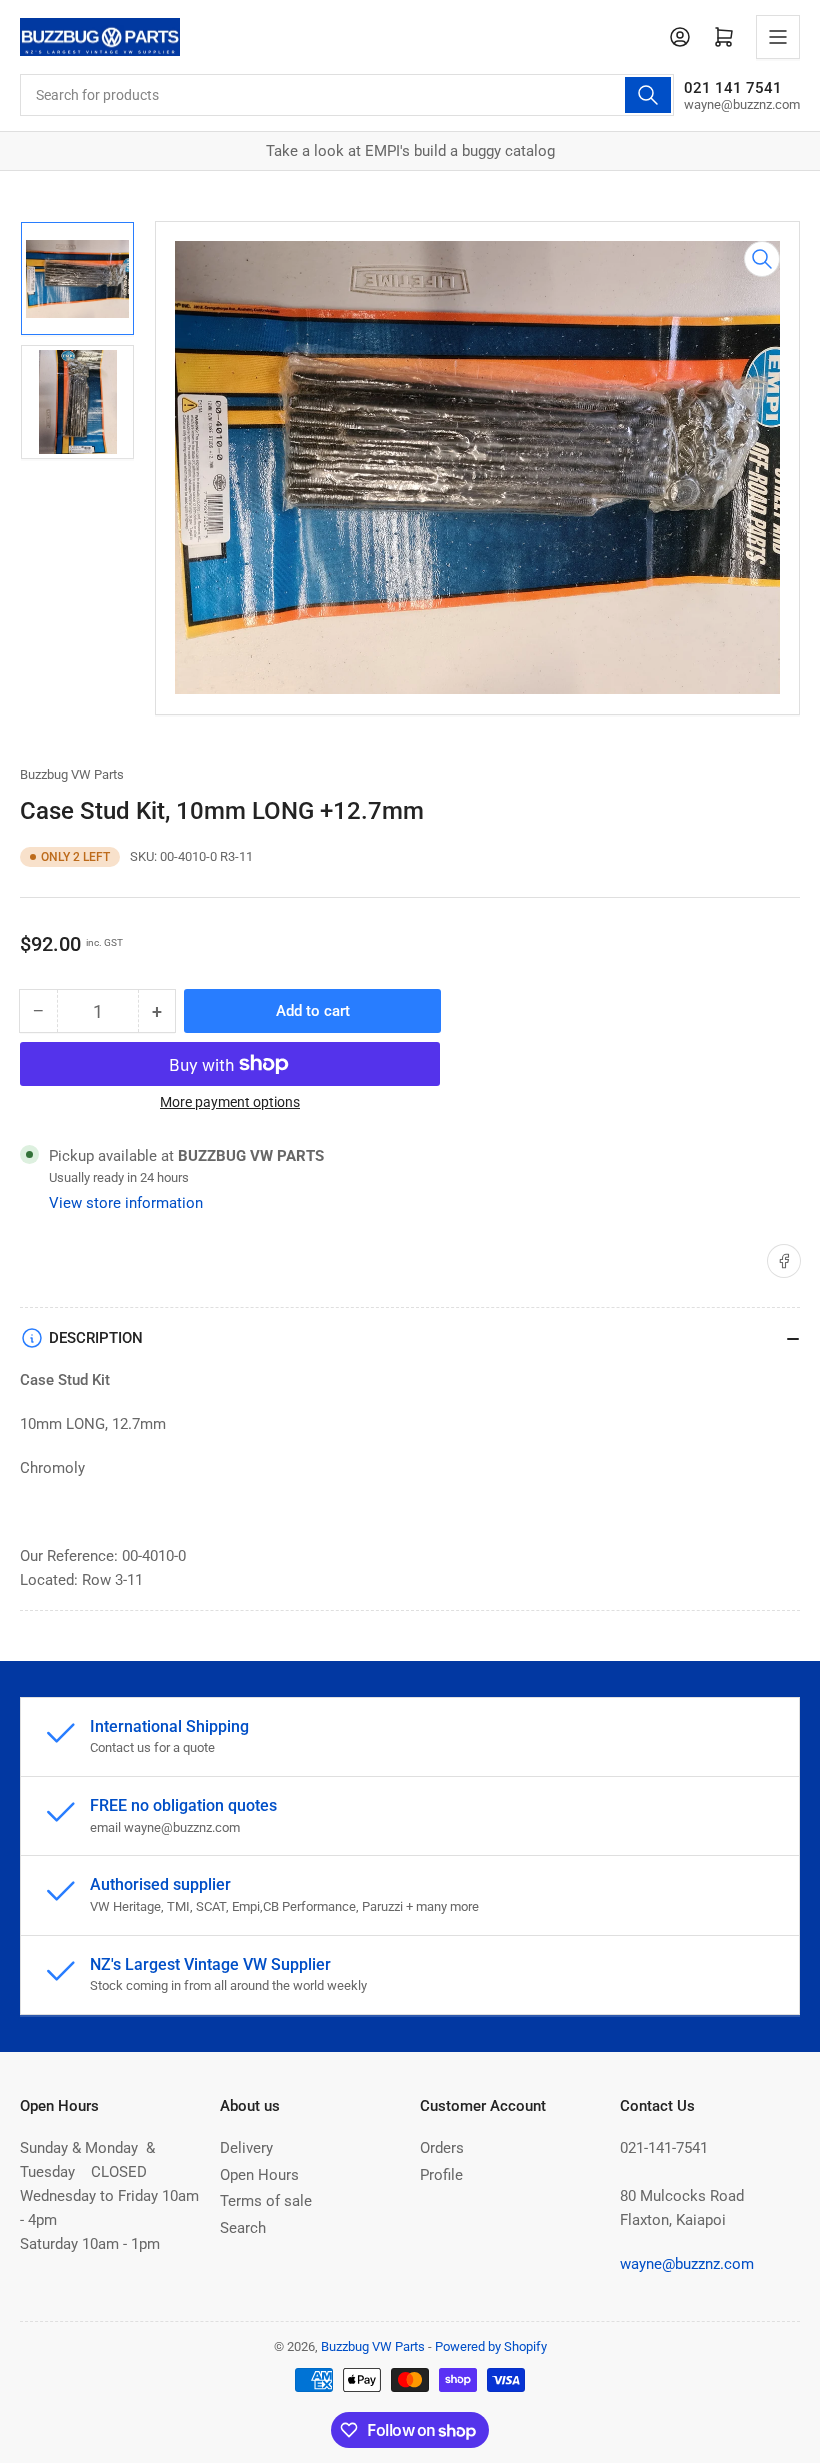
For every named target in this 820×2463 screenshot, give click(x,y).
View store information (126, 1203)
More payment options (230, 1102)
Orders (442, 2148)
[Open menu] (778, 37)
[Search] (648, 95)
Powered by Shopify (491, 2346)
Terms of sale (266, 2201)
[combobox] (347, 95)
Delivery (246, 2148)
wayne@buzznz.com (687, 2264)
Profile (441, 2175)
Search (243, 2228)
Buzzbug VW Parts (72, 774)
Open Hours (259, 2175)
